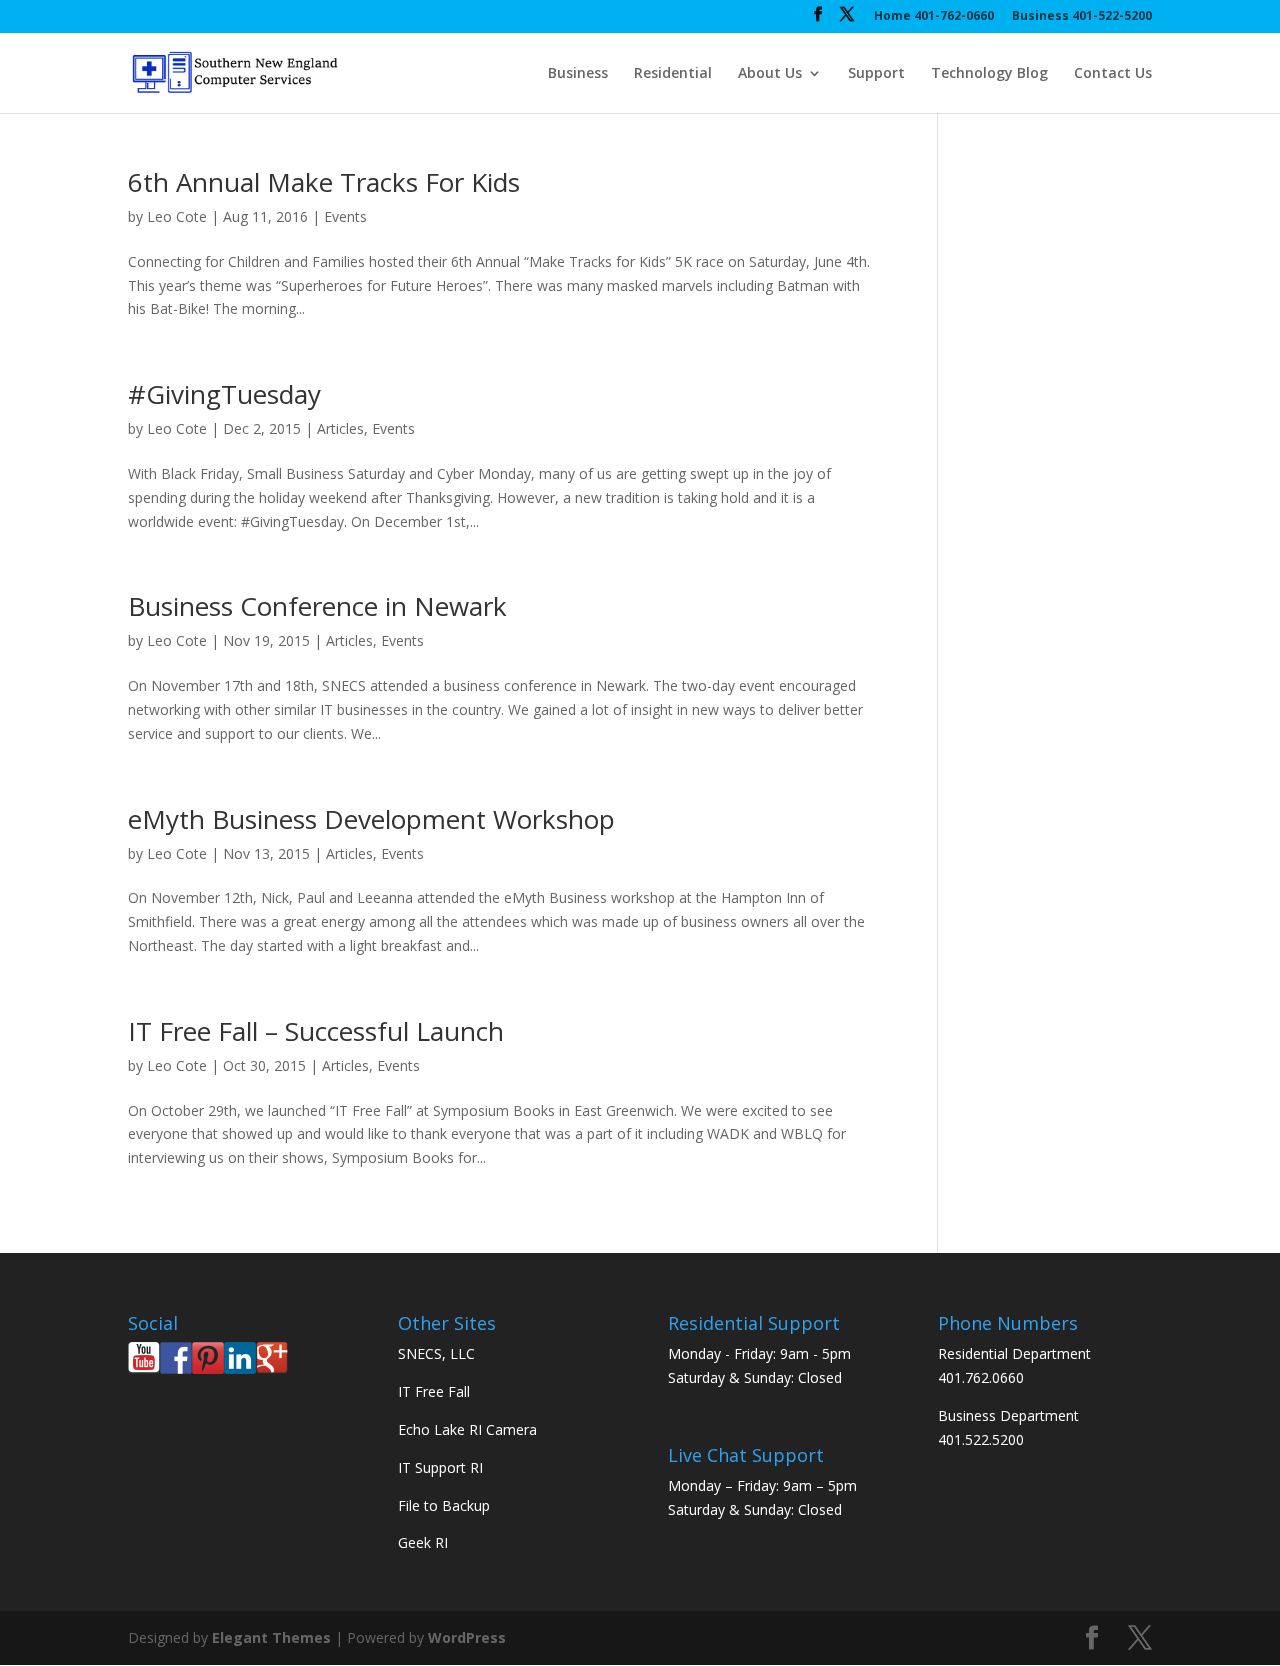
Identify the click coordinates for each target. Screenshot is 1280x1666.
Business (578, 74)
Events (345, 216)
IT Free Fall (434, 1391)
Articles (340, 428)
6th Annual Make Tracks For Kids (324, 182)
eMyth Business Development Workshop (371, 819)
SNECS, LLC (436, 1353)
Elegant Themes (271, 1637)
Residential (673, 74)
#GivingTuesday (224, 394)
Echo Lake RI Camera (467, 1429)
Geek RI (423, 1542)
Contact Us (1113, 74)
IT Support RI (440, 1467)
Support (876, 74)
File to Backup (444, 1505)
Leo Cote (177, 216)
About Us (770, 74)
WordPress (467, 1637)
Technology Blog (989, 74)
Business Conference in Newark (317, 606)
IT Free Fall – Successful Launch (316, 1031)
